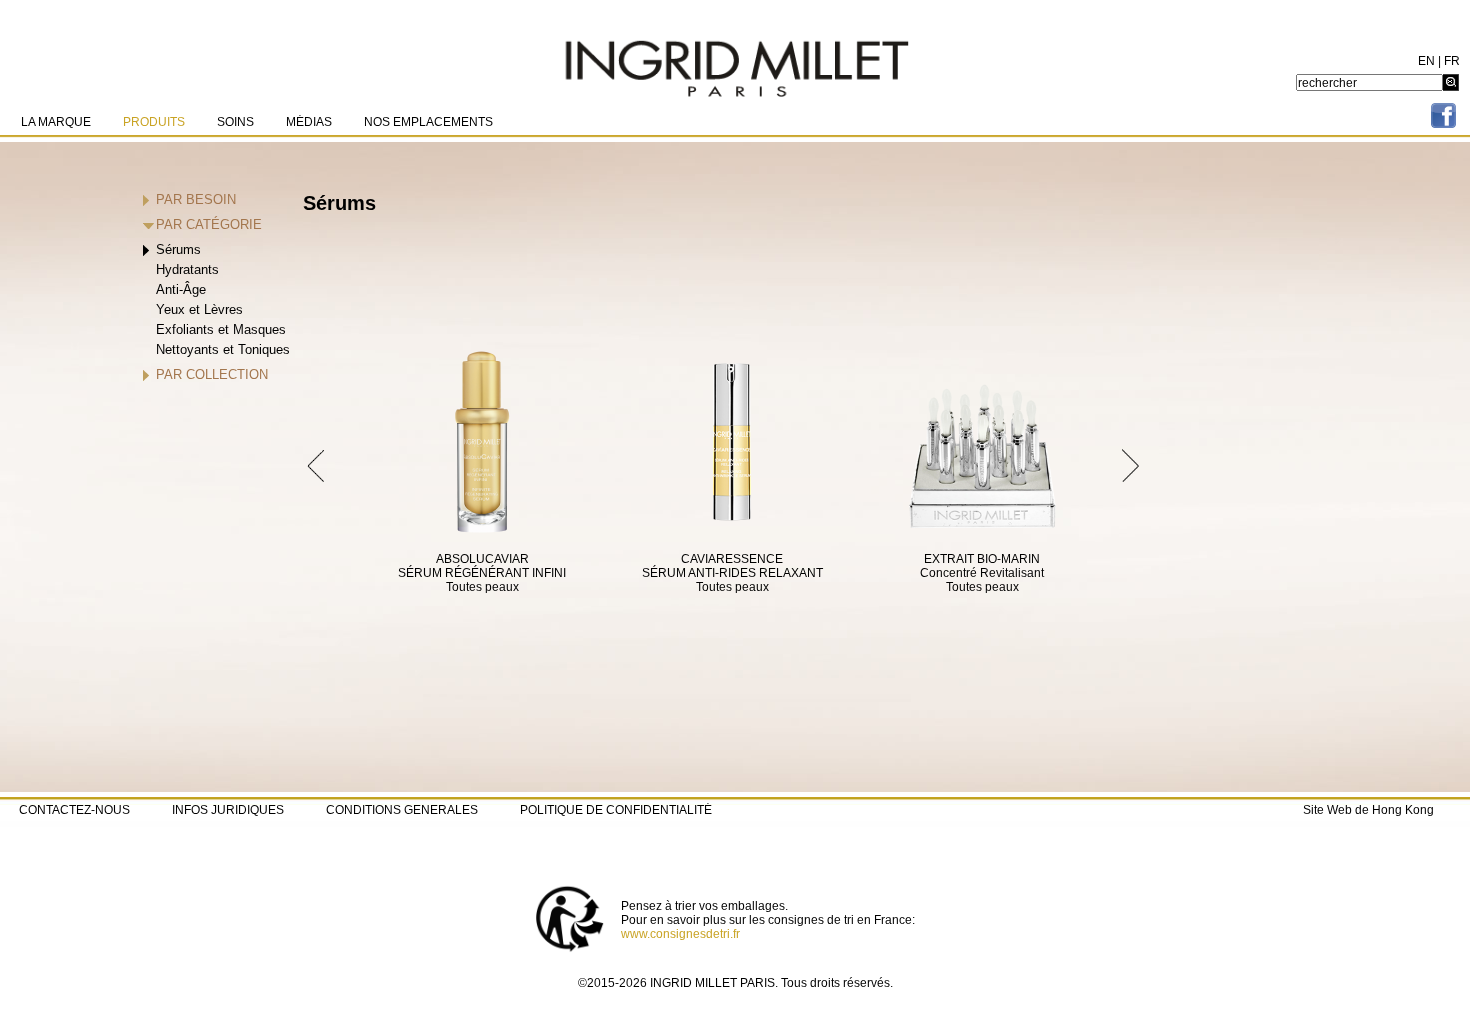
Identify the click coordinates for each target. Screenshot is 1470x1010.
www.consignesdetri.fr (680, 934)
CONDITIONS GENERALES (402, 810)
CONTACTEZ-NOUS (74, 810)
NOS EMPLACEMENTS (428, 122)
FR (1452, 61)
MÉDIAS (309, 122)
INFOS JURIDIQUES (228, 810)
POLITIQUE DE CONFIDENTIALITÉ (616, 810)
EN (1426, 61)
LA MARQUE (56, 122)
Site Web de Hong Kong (1368, 810)
